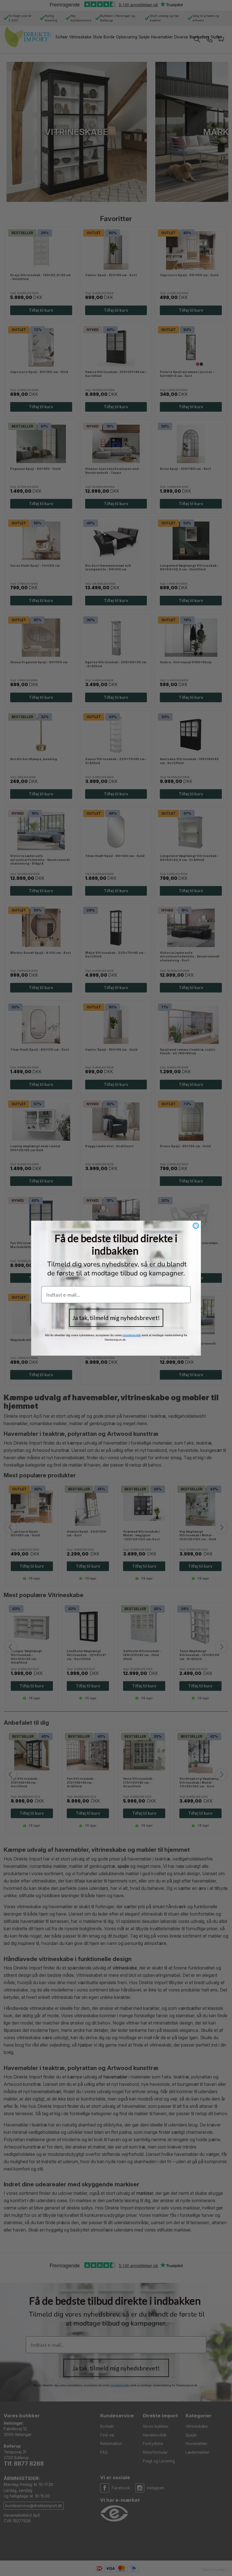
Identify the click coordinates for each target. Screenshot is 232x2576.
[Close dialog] (196, 1226)
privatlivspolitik (132, 1335)
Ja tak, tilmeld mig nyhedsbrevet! (116, 1318)
